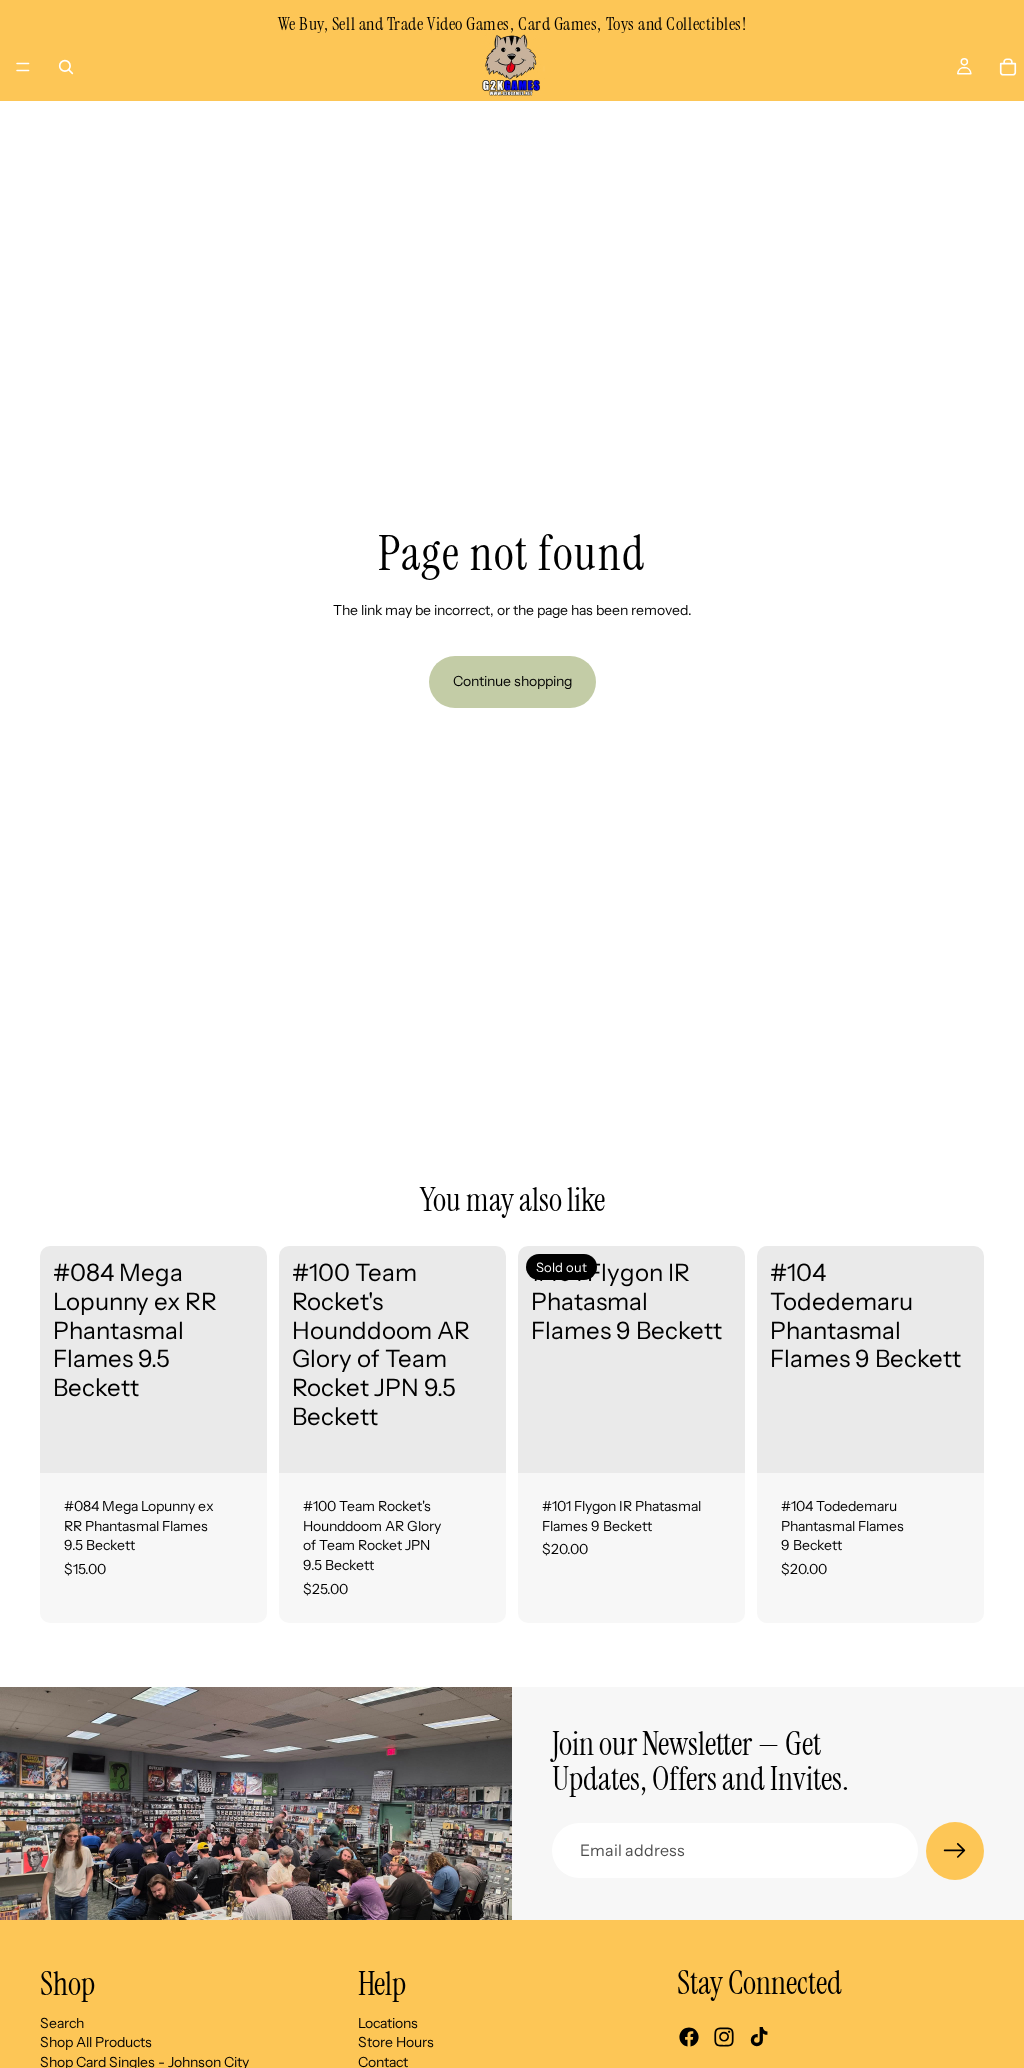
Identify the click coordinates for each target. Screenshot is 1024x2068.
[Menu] (23, 67)
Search (62, 2022)
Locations (388, 2022)
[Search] (66, 67)
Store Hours (396, 2042)
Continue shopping (512, 681)
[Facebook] (689, 2037)
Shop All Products (96, 2042)
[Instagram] (724, 2037)
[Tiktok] (759, 2037)
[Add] (236, 1442)
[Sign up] (955, 1851)
